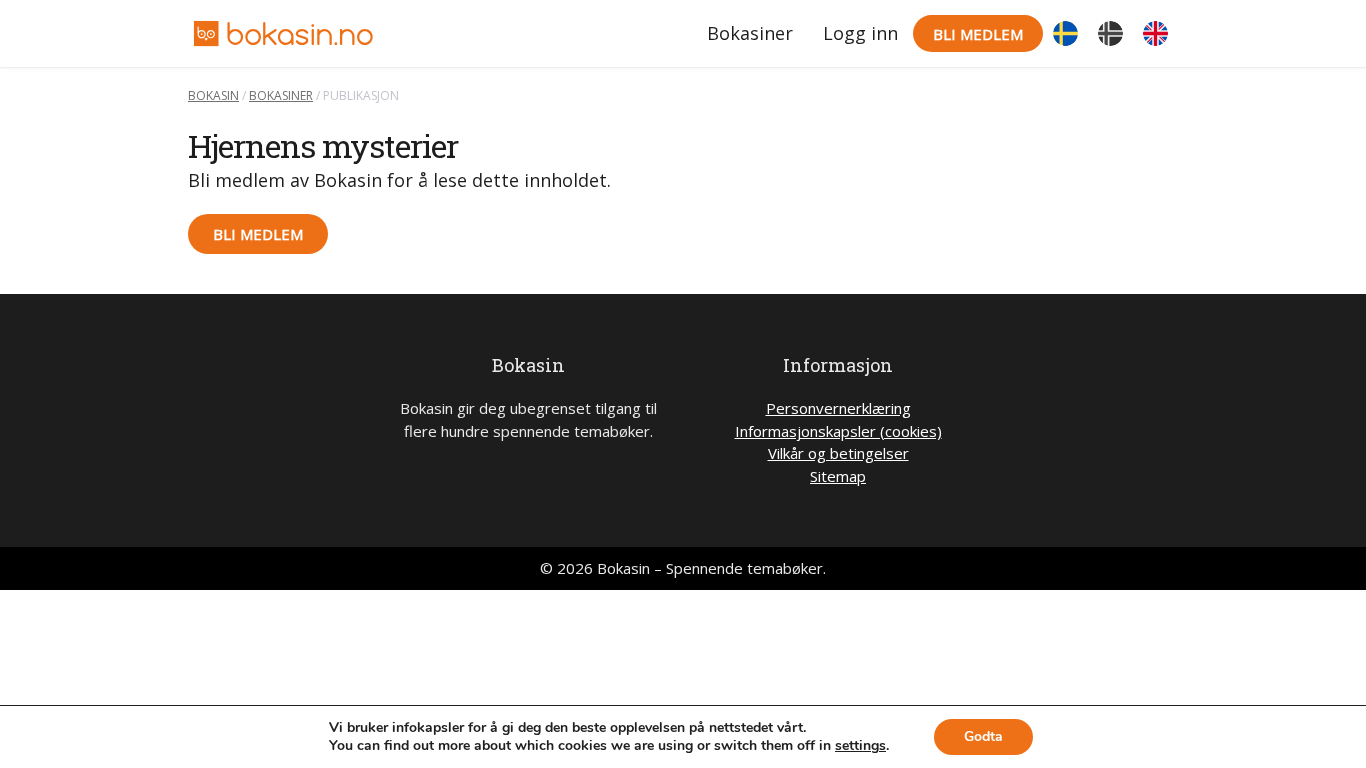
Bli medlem (978, 34)
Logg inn (860, 33)
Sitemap (838, 476)
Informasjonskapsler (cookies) (838, 431)
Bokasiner (750, 33)
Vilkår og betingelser (838, 453)
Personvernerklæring (838, 408)
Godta (983, 736)
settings (860, 746)
